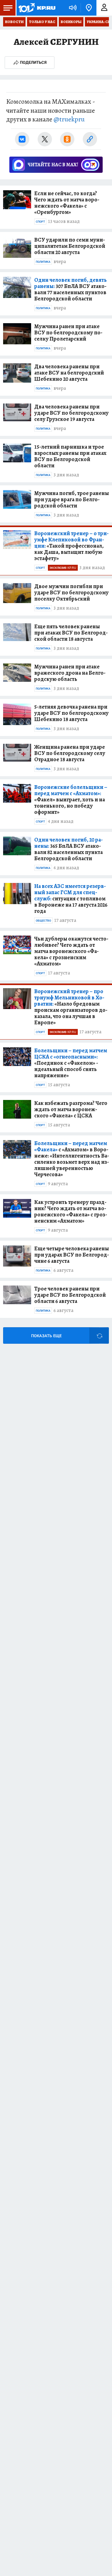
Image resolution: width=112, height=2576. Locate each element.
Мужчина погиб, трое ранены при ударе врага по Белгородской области (72, 499)
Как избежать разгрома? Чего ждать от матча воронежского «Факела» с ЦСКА (71, 1109)
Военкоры (71, 22)
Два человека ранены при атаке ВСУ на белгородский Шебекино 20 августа (69, 373)
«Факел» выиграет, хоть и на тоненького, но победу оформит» (71, 800)
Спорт (40, 222)
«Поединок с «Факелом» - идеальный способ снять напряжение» (71, 1063)
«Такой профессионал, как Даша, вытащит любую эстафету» (71, 546)
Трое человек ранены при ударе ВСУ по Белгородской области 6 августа (70, 1295)
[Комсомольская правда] (37, 8)
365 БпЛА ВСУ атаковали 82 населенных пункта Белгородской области (68, 849)
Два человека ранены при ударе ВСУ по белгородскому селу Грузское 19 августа (71, 413)
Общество (43, 921)
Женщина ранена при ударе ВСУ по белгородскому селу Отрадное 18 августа (70, 753)
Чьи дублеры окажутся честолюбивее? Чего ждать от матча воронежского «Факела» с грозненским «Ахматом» (71, 951)
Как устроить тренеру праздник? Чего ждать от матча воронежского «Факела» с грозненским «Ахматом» (71, 1211)
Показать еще (46, 1336)
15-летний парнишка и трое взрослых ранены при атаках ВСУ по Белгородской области (70, 456)
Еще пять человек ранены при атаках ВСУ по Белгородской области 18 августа (71, 633)
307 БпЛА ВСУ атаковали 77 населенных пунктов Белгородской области (70, 289)
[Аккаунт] (104, 8)
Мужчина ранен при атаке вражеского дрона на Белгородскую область (70, 673)
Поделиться (33, 62)
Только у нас (42, 22)
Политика (43, 262)
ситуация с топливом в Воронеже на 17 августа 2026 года (71, 899)
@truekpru (69, 119)
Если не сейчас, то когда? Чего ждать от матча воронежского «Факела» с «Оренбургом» (67, 203)
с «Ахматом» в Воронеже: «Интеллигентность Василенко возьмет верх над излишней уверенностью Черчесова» (72, 1159)
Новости (14, 22)
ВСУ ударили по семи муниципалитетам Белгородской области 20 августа (70, 246)
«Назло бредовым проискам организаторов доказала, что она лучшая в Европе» (71, 1007)
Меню (8, 8)
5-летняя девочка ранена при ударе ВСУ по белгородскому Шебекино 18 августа (71, 713)
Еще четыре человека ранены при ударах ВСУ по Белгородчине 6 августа (72, 1255)
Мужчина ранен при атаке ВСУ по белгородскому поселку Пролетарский (68, 333)
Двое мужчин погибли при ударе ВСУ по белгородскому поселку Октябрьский (71, 592)
